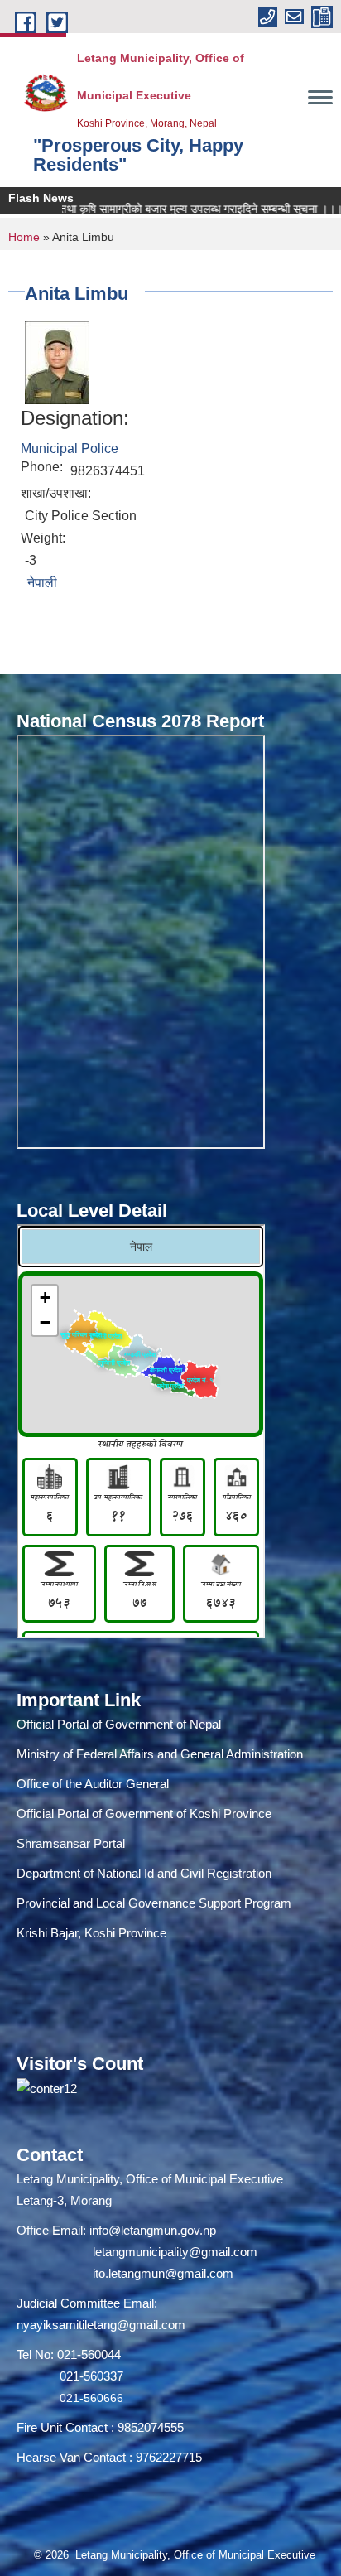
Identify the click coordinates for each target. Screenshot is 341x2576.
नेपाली (42, 583)
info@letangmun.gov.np (153, 2230)
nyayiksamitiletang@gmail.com (101, 2325)
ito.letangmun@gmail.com (163, 2273)
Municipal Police (70, 449)
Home (24, 237)
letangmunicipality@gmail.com (175, 2252)
